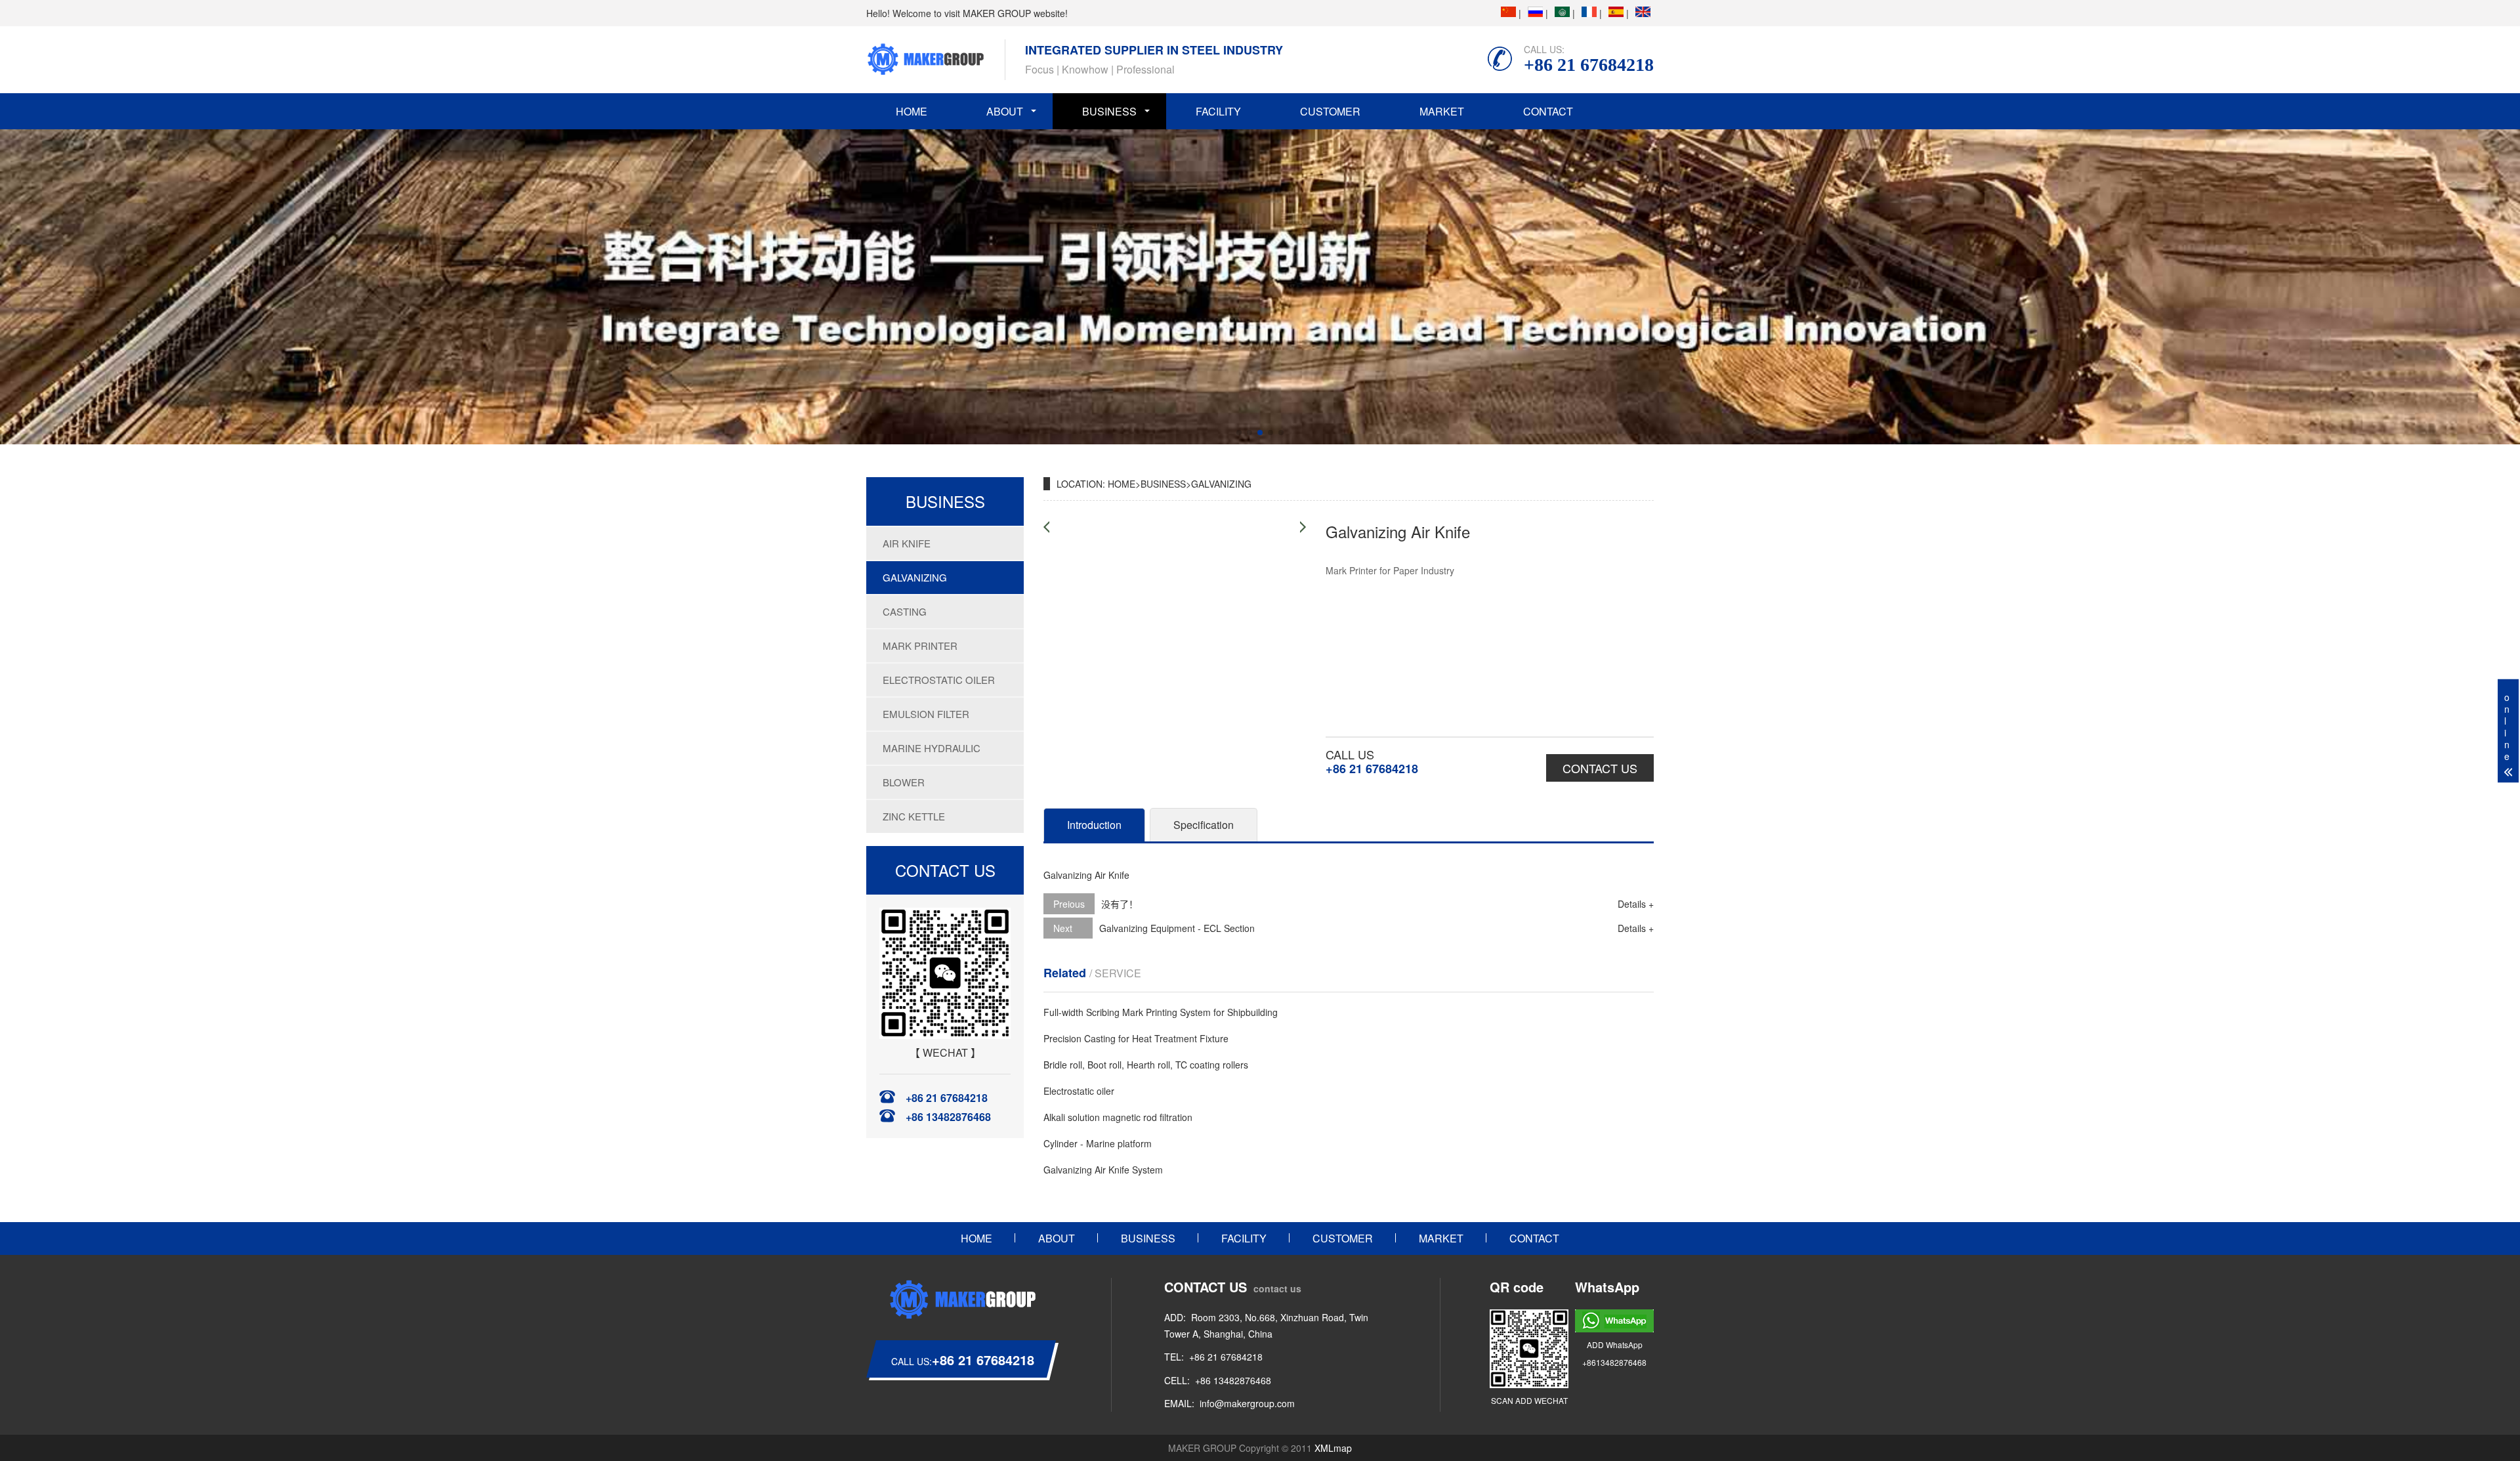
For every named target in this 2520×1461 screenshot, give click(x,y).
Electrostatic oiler (1079, 1091)
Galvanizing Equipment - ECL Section (1177, 928)
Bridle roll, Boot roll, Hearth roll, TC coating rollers (1146, 1065)
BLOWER (904, 782)
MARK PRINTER (920, 646)
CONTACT (1548, 111)
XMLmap (1333, 1448)
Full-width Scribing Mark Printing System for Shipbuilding (1161, 1012)
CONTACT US (1600, 768)
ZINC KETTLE (914, 816)
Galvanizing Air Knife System (1103, 1170)
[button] (1239, 433)
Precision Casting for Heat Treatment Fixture (1136, 1038)
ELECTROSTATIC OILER (939, 680)
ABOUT (1005, 111)
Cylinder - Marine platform (1098, 1143)
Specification (1204, 825)
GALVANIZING (915, 577)
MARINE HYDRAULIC (932, 748)
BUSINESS (1109, 111)
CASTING (905, 611)
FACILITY (1218, 111)
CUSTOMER (1330, 111)
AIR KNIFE (907, 543)
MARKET (1442, 111)
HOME (912, 111)
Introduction (1094, 825)
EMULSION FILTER (926, 714)
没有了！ (1120, 904)
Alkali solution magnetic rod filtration (1118, 1117)
